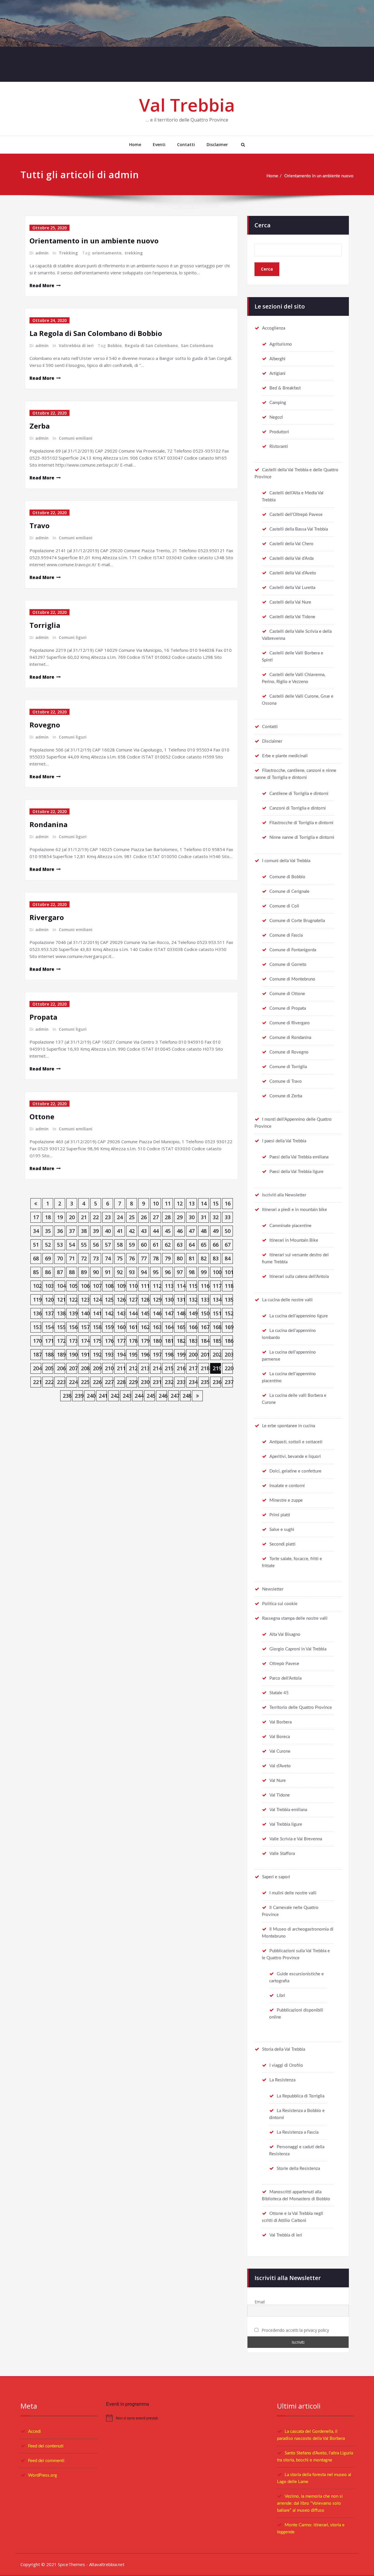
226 (97, 1382)
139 (73, 1313)
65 (204, 1245)
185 (217, 1341)
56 (96, 1245)
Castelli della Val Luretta (292, 588)
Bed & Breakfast (285, 388)
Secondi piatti (282, 1544)
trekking (134, 253)
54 (72, 1245)
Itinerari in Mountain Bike (294, 1240)
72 (84, 1258)
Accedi (34, 2432)
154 (49, 1327)
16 (228, 1203)
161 (133, 1327)
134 (217, 1300)
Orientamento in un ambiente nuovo (319, 176)
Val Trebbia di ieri (286, 2235)
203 (229, 1354)
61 (156, 1245)
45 (168, 1231)
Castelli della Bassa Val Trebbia (299, 529)
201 (205, 1354)
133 (205, 1300)
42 (132, 1231)
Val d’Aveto (280, 1766)
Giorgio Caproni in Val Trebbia (298, 1649)
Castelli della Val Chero (291, 544)
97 (180, 1272)
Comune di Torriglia (288, 1067)
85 (36, 1272)
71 (72, 1258)
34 (36, 1231)
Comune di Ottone (287, 994)
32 (216, 1217)
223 (61, 1382)
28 (168, 1217)
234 (193, 1382)
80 (180, 1258)
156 (73, 1327)
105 (73, 1286)
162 (145, 1327)
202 (217, 1354)
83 (216, 1258)
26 (144, 1217)
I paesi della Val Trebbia (284, 1141)
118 (229, 1286)
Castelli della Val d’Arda (291, 558)
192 (97, 1354)
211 (121, 1368)
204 (37, 1368)
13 (192, 1203)
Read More (42, 285)
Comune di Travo (286, 1081)
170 (37, 1341)
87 (60, 1272)
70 (60, 1258)
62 (168, 1245)
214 (157, 1368)
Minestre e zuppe (286, 1500)
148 (181, 1313)
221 (37, 1382)
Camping (278, 403)
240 (91, 1396)
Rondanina (49, 824)
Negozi (276, 417)
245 (151, 1396)
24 (120, 1217)
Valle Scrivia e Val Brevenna (296, 1839)
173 (73, 1341)
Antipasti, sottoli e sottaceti (296, 1442)
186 (229, 1341)
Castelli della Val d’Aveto (293, 573)
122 (73, 1300)
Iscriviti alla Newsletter (284, 1195)
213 (145, 1368)
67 (228, 1245)
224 (73, 1382)
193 (109, 1354)
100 (217, 1272)
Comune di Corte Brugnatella (297, 921)
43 (144, 1231)
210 (109, 1368)
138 (61, 1313)
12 (180, 1203)
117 (217, 1286)
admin (42, 253)
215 (169, 1368)
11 (168, 1203)
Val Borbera (280, 1722)
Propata (43, 1017)
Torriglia (45, 625)
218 (205, 1368)
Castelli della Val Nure (290, 602)
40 (108, 1231)
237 (229, 1382)
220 (229, 1368)
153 (37, 1327)
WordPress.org (43, 2475)
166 (193, 1327)
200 (193, 1354)
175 (97, 1341)
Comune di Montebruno (292, 979)
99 (204, 1272)
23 (108, 1217)
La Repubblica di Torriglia (301, 2096)
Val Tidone (280, 1795)
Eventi (159, 144)
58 (120, 1245)
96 (168, 1272)
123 (85, 1300)
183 (193, 1341)
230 (145, 1382)
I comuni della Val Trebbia (286, 861)
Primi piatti (280, 1515)
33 (228, 1217)
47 (192, 1231)
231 (157, 1382)
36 (60, 1231)
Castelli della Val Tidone (292, 617)
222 (49, 1382)
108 (109, 1286)
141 (97, 1313)
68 (36, 1258)
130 (169, 1300)
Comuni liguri (73, 637)
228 (121, 1382)
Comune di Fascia (286, 935)
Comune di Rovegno (289, 1052)
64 (192, 1245)
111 (145, 1286)
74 (108, 1258)
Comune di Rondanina (290, 1038)
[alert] (187, 2418)
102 (37, 1286)
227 (109, 1382)
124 (97, 1300)
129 (157, 1300)
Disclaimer (217, 144)
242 (115, 1396)
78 (156, 1258)
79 (168, 1258)
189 (61, 1354)
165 (181, 1327)
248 (187, 1396)
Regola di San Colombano (151, 345)
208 (85, 1368)
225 (85, 1382)
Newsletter (273, 1589)
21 (84, 1217)
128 (145, 1300)
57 (108, 1245)
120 (49, 1300)
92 (120, 1272)
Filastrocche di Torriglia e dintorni (301, 823)
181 (169, 1341)
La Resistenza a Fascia (298, 2132)
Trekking (68, 253)
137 (49, 1313)
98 (192, 1272)
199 (181, 1354)
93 (132, 1272)
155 (61, 1327)
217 (193, 1368)
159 (109, 1327)
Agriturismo (281, 344)
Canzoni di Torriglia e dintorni (298, 808)
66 (216, 1245)
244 (139, 1396)
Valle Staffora (282, 1854)
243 (127, 1396)
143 (121, 1313)
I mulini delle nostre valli (293, 1893)
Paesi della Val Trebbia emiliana (299, 1157)
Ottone (42, 1117)
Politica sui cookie (280, 1604)
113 (169, 1286)
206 (61, 1368)
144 (133, 1313)
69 (48, 1258)
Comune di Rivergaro (290, 1023)
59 (132, 1245)
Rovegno (45, 725)
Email (260, 2302)
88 (72, 1272)
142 (109, 1313)
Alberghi (277, 359)
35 (48, 1231)
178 (133, 1341)
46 (180, 1231)
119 (37, 1300)
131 (181, 1300)
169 (229, 1327)
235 (205, 1382)
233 (181, 1382)
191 (85, 1354)
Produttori (279, 432)
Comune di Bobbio (287, 877)
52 (48, 1245)
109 (121, 1286)
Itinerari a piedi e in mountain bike (295, 1210)
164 (169, 1327)
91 (108, 1272)
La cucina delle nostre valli (287, 1300)
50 (228, 1231)
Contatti (186, 144)
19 (60, 1217)
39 (96, 1231)
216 (181, 1368)
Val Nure (278, 1781)
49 (216, 1231)
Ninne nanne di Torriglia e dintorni (302, 837)
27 (156, 1217)
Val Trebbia (187, 105)
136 (37, 1313)
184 (205, 1341)
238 (67, 1396)
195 (133, 1354)
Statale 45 (279, 1693)
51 (36, 1245)
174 (85, 1341)
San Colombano (197, 345)
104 (61, 1286)
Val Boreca (280, 1737)
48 (204, 1231)
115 (193, 1286)
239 (79, 1396)
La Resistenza (282, 2080)
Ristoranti (279, 447)
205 (49, 1368)
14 (204, 1203)
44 (156, 1231)
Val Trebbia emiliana (288, 1810)
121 (61, 1300)
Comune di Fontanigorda (293, 950)
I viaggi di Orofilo (286, 2065)
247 (175, 1396)
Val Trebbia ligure (286, 1824)
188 (49, 1354)
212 (133, 1368)
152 (229, 1313)
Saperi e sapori (276, 1877)
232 (169, 1382)
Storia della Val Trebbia (284, 2049)
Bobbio (115, 345)
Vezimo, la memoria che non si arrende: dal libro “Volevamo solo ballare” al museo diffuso (310, 2503)
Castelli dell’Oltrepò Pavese (296, 515)
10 (156, 1203)
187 (37, 1354)
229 (133, 1382)
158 (97, 1327)
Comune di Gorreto (288, 965)
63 (180, 1245)
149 (193, 1313)
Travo (40, 525)
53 (60, 1245)
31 (204, 1217)
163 (157, 1327)
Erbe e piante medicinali (285, 756)
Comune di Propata (288, 1008)
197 (157, 1354)
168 (217, 1327)
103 (49, 1286)
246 (163, 1396)
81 (192, 1258)
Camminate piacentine (290, 1226)
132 (193, 1300)
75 (120, 1258)
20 (72, 1217)
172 (61, 1341)
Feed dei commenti (46, 2461)
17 (36, 1217)
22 (96, 1217)
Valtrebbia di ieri (76, 345)
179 (145, 1341)
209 (97, 1368)
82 (204, 1258)
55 (84, 1245)
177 (121, 1341)
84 (228, 1258)
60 (144, 1245)
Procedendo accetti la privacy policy (295, 2330)
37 (72, 1231)
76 (132, 1258)
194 (121, 1354)
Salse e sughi (282, 1530)
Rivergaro (47, 917)
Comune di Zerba (286, 1096)
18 (48, 1217)
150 (205, 1313)
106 (85, 1286)
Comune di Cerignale (289, 892)
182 (181, 1341)
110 (133, 1286)
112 (157, 1286)
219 (217, 1368)
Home (135, 144)
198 (169, 1354)
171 (49, 1341)
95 (156, 1272)
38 (84, 1231)
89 (84, 1272)
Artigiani (277, 374)
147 (169, 1313)
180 (157, 1341)
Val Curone (280, 1751)
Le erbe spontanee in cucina (289, 1426)
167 (205, 1327)
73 (96, 1258)
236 (217, 1382)
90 (96, 1272)
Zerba (40, 426)
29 (180, 1217)
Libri (281, 1996)
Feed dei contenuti (46, 2446)
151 (217, 1313)
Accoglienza (274, 328)
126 (121, 1300)
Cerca (263, 225)
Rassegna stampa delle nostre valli (295, 1618)
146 (157, 1313)
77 (144, 1258)
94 (144, 1272)
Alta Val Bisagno (285, 1635)
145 (145, 1313)
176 (109, 1341)
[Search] (242, 145)
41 (120, 1231)
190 (73, 1354)
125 (109, 1300)
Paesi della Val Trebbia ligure (296, 1172)
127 (133, 1300)
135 (229, 1300)
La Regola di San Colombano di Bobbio (96, 333)
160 (121, 1327)
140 (85, 1313)
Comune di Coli (284, 906)
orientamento (107, 253)
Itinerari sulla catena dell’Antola (299, 1277)
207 (73, 1368)
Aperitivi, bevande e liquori (295, 1457)
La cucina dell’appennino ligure (299, 1316)
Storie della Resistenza (298, 2169)
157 (85, 1327)
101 (229, 1272)
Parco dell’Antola (285, 1678)
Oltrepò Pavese (284, 1664)
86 (48, 1272)
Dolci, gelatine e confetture (295, 1471)
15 (216, 1203)
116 (205, 1286)
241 (103, 1396)
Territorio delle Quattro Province (301, 1708)
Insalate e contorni (287, 1486)
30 (192, 1217)
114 (181, 1286)
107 (97, 1286)
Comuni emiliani (76, 438)
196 (145, 1354)
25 (132, 1217)
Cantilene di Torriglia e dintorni (299, 794)
